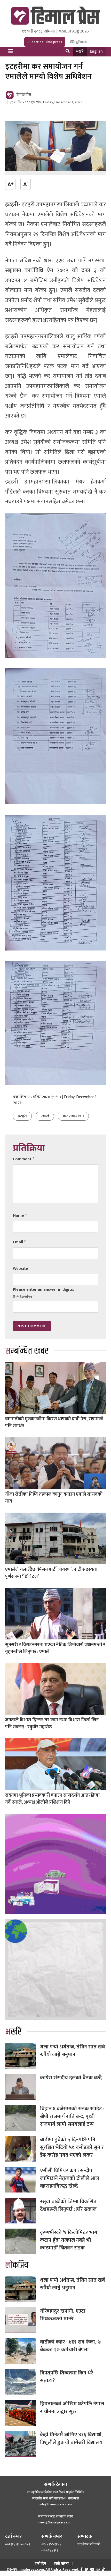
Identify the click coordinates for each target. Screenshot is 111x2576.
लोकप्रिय (17, 2265)
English (96, 51)
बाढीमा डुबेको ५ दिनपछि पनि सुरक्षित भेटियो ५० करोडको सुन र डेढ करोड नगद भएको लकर (72, 2147)
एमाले (45, 1116)
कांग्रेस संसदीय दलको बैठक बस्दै (71, 2078)
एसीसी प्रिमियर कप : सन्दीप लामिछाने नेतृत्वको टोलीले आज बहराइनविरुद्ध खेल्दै (69, 2178)
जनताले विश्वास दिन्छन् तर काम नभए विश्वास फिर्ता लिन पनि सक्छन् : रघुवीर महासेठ (52, 1724)
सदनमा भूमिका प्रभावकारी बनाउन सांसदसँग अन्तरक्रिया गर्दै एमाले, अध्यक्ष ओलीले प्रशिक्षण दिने (52, 1799)
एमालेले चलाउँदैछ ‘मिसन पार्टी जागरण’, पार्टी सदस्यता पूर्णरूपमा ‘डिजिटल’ (51, 1573)
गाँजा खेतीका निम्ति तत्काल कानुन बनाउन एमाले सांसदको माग (54, 1498)
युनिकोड (81, 42)
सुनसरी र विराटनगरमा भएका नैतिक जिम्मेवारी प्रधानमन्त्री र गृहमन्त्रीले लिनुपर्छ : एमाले (55, 1648)
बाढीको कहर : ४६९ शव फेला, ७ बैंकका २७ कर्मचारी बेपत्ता (70, 2346)
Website (21, 1269)
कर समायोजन (73, 1116)
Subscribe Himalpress (45, 42)
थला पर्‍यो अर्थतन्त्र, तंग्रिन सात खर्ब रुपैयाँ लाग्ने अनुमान (72, 2051)
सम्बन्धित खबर (27, 1351)
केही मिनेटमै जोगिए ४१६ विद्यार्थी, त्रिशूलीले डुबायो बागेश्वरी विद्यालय (71, 2439)
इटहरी (22, 1116)
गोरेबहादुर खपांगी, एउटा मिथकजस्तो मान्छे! (63, 2315)
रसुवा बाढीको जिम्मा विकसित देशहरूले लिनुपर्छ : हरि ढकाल (68, 2205)
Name (20, 1216)
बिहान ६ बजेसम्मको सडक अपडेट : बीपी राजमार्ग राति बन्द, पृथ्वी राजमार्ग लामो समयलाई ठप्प (72, 2116)
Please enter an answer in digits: (43, 1290)
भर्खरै (80, 51)
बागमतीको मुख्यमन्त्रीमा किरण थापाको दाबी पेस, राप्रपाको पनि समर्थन (54, 1423)
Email (19, 1242)
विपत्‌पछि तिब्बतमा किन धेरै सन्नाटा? (67, 2377)
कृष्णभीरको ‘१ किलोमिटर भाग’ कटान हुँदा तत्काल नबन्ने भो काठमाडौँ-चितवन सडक (69, 2240)
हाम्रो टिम (40, 2564)
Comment (23, 1159)
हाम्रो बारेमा (61, 2564)
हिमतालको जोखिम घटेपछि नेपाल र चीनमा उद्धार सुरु (73, 2408)
